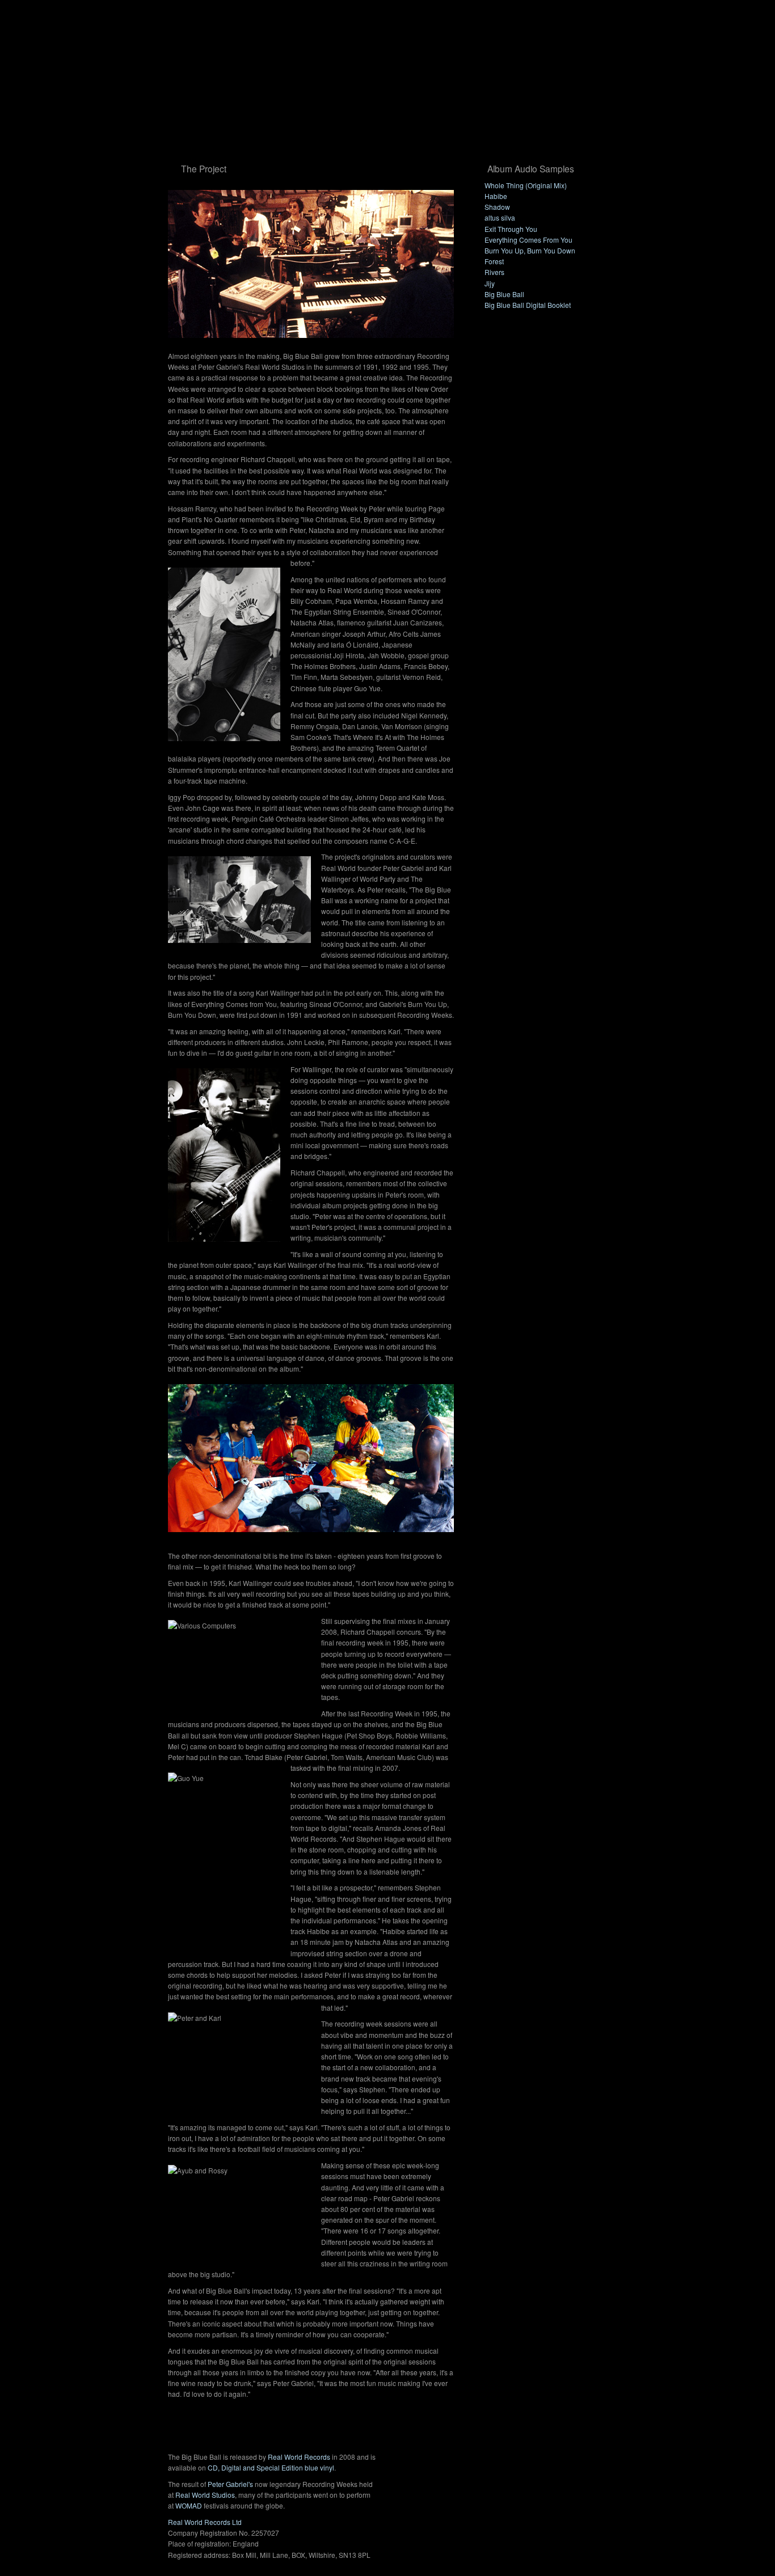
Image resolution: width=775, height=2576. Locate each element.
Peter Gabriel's (230, 2484)
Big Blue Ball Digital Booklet (528, 305)
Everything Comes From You (528, 240)
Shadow (497, 207)
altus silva (500, 217)
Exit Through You (511, 229)
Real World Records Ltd (205, 2522)
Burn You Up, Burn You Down (530, 250)
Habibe (496, 196)
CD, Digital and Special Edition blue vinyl (271, 2467)
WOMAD (189, 2505)
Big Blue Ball (504, 294)
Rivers (494, 272)
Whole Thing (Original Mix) (526, 185)
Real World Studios (205, 2495)
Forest (494, 261)
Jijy (490, 283)
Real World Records (299, 2457)
